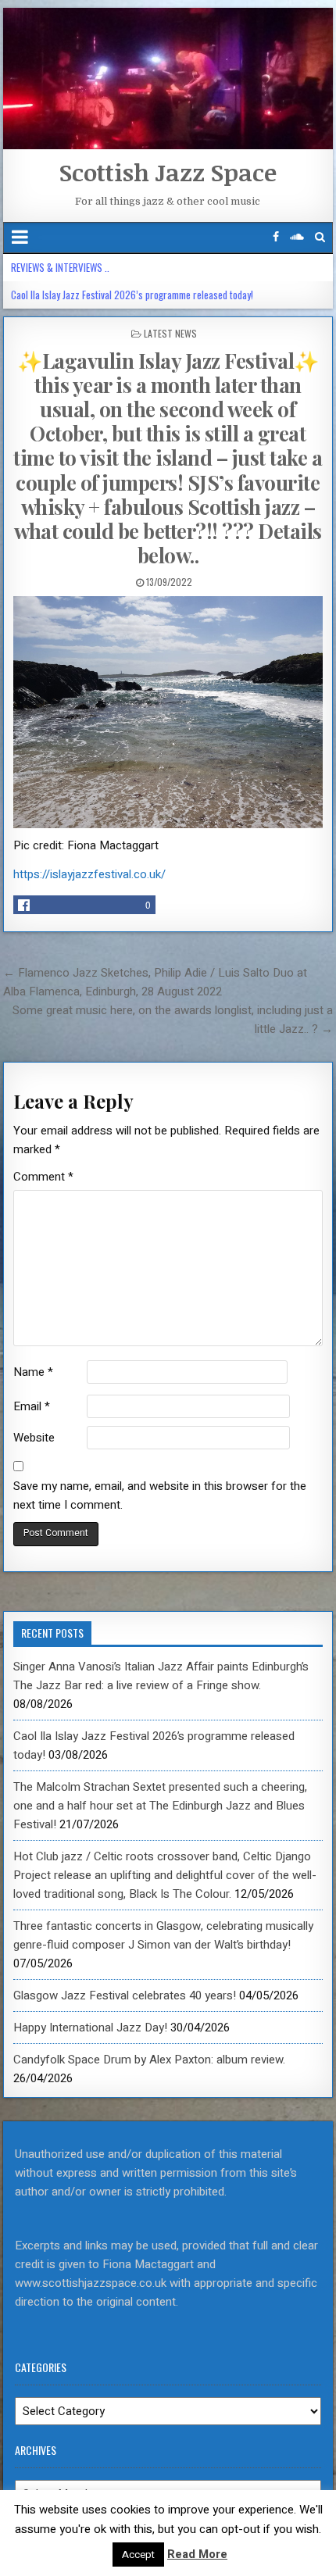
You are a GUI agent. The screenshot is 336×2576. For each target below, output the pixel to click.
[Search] (320, 237)
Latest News (170, 333)
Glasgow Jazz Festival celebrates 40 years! (125, 1995)
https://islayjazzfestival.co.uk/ (89, 874)
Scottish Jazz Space (168, 172)
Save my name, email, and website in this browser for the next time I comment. (160, 1495)
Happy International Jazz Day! (90, 2028)
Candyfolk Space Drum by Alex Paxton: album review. (149, 2060)
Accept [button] (138, 2555)
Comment (43, 1177)
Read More (197, 2554)
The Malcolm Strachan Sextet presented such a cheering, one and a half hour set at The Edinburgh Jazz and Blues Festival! (160, 1806)
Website (34, 1438)
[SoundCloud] (297, 237)
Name (33, 1372)
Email (32, 1406)
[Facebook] (276, 237)
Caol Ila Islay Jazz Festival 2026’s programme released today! (132, 295)
